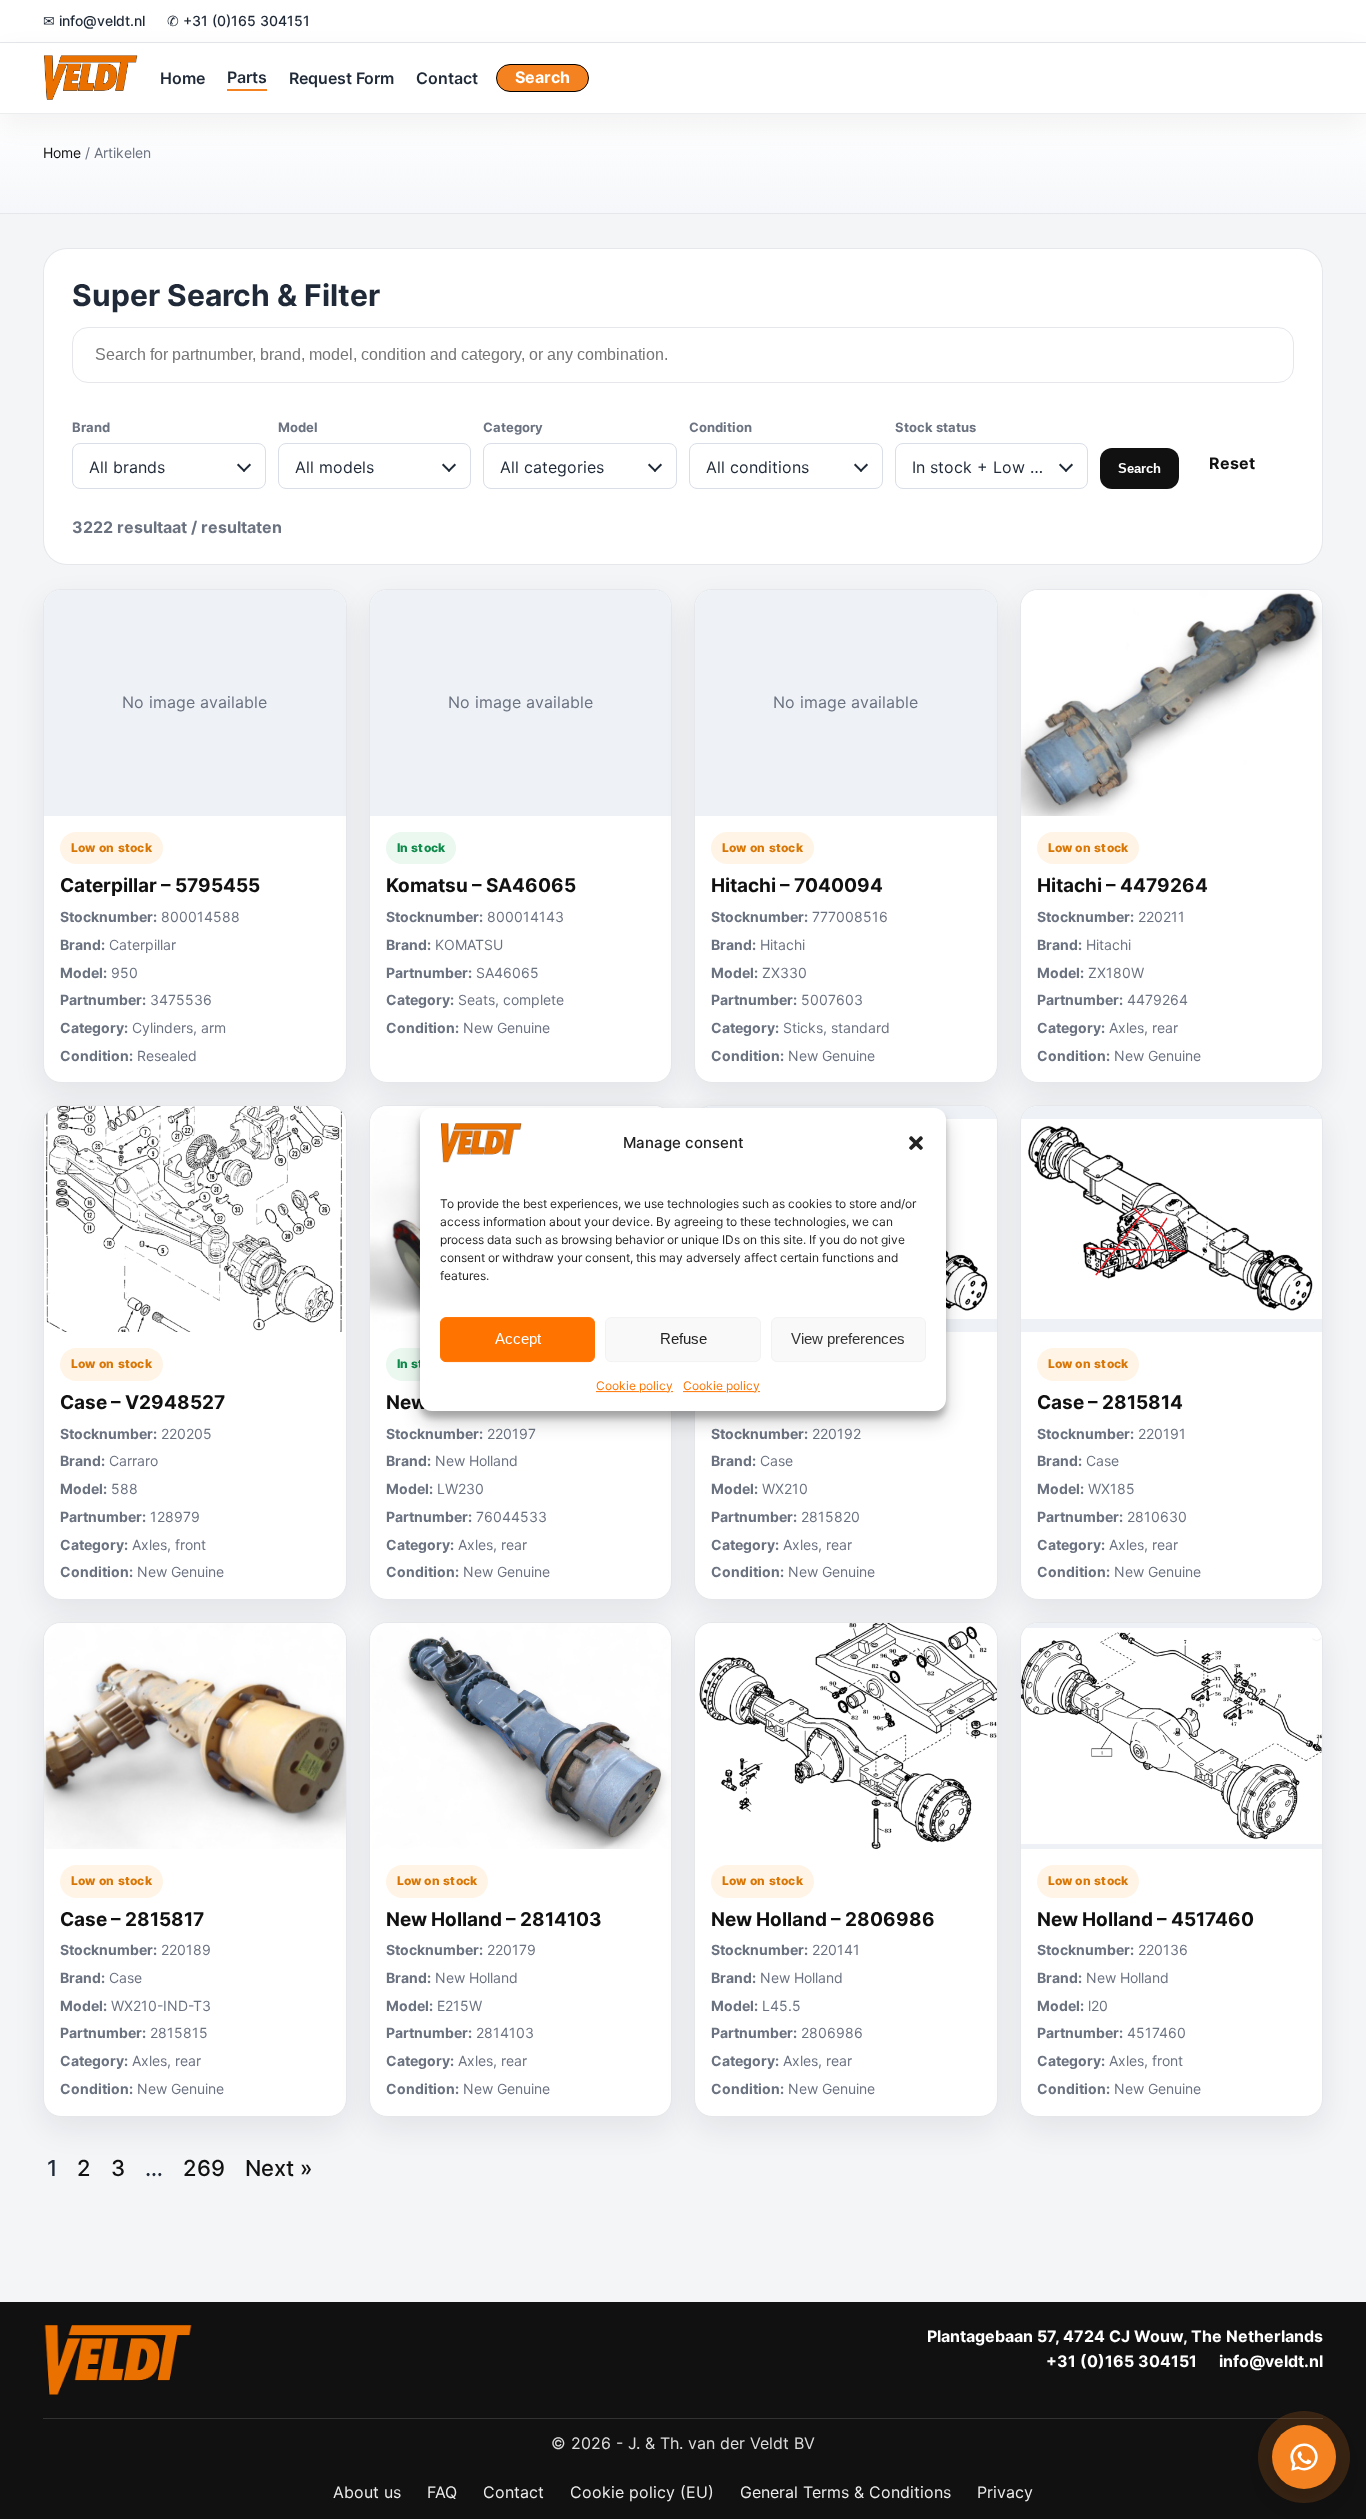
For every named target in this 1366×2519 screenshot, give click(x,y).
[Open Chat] (1304, 2457)
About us (367, 2492)
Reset (1232, 463)
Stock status (935, 427)
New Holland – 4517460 (1145, 1919)
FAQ (442, 2492)
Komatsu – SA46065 (481, 885)
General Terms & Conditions (845, 2492)
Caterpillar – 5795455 (160, 885)
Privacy (1005, 2492)
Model (298, 427)
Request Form (341, 77)
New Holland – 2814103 (494, 1919)
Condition (720, 427)
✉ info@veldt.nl (94, 20)
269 (204, 2168)
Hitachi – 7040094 (797, 885)
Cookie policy (634, 1385)
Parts (247, 76)
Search (542, 77)
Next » (279, 2168)
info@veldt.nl (1271, 2361)
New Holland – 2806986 (823, 1919)
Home (182, 77)
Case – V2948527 (142, 1402)
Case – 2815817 (132, 1919)
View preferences (848, 1338)
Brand (91, 427)
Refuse (683, 1338)
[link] (195, 836)
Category (513, 427)
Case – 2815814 (1110, 1402)
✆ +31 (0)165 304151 (238, 20)
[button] (916, 1143)
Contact (447, 77)
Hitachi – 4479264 (1122, 885)
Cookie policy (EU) (642, 2492)
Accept (518, 1338)
